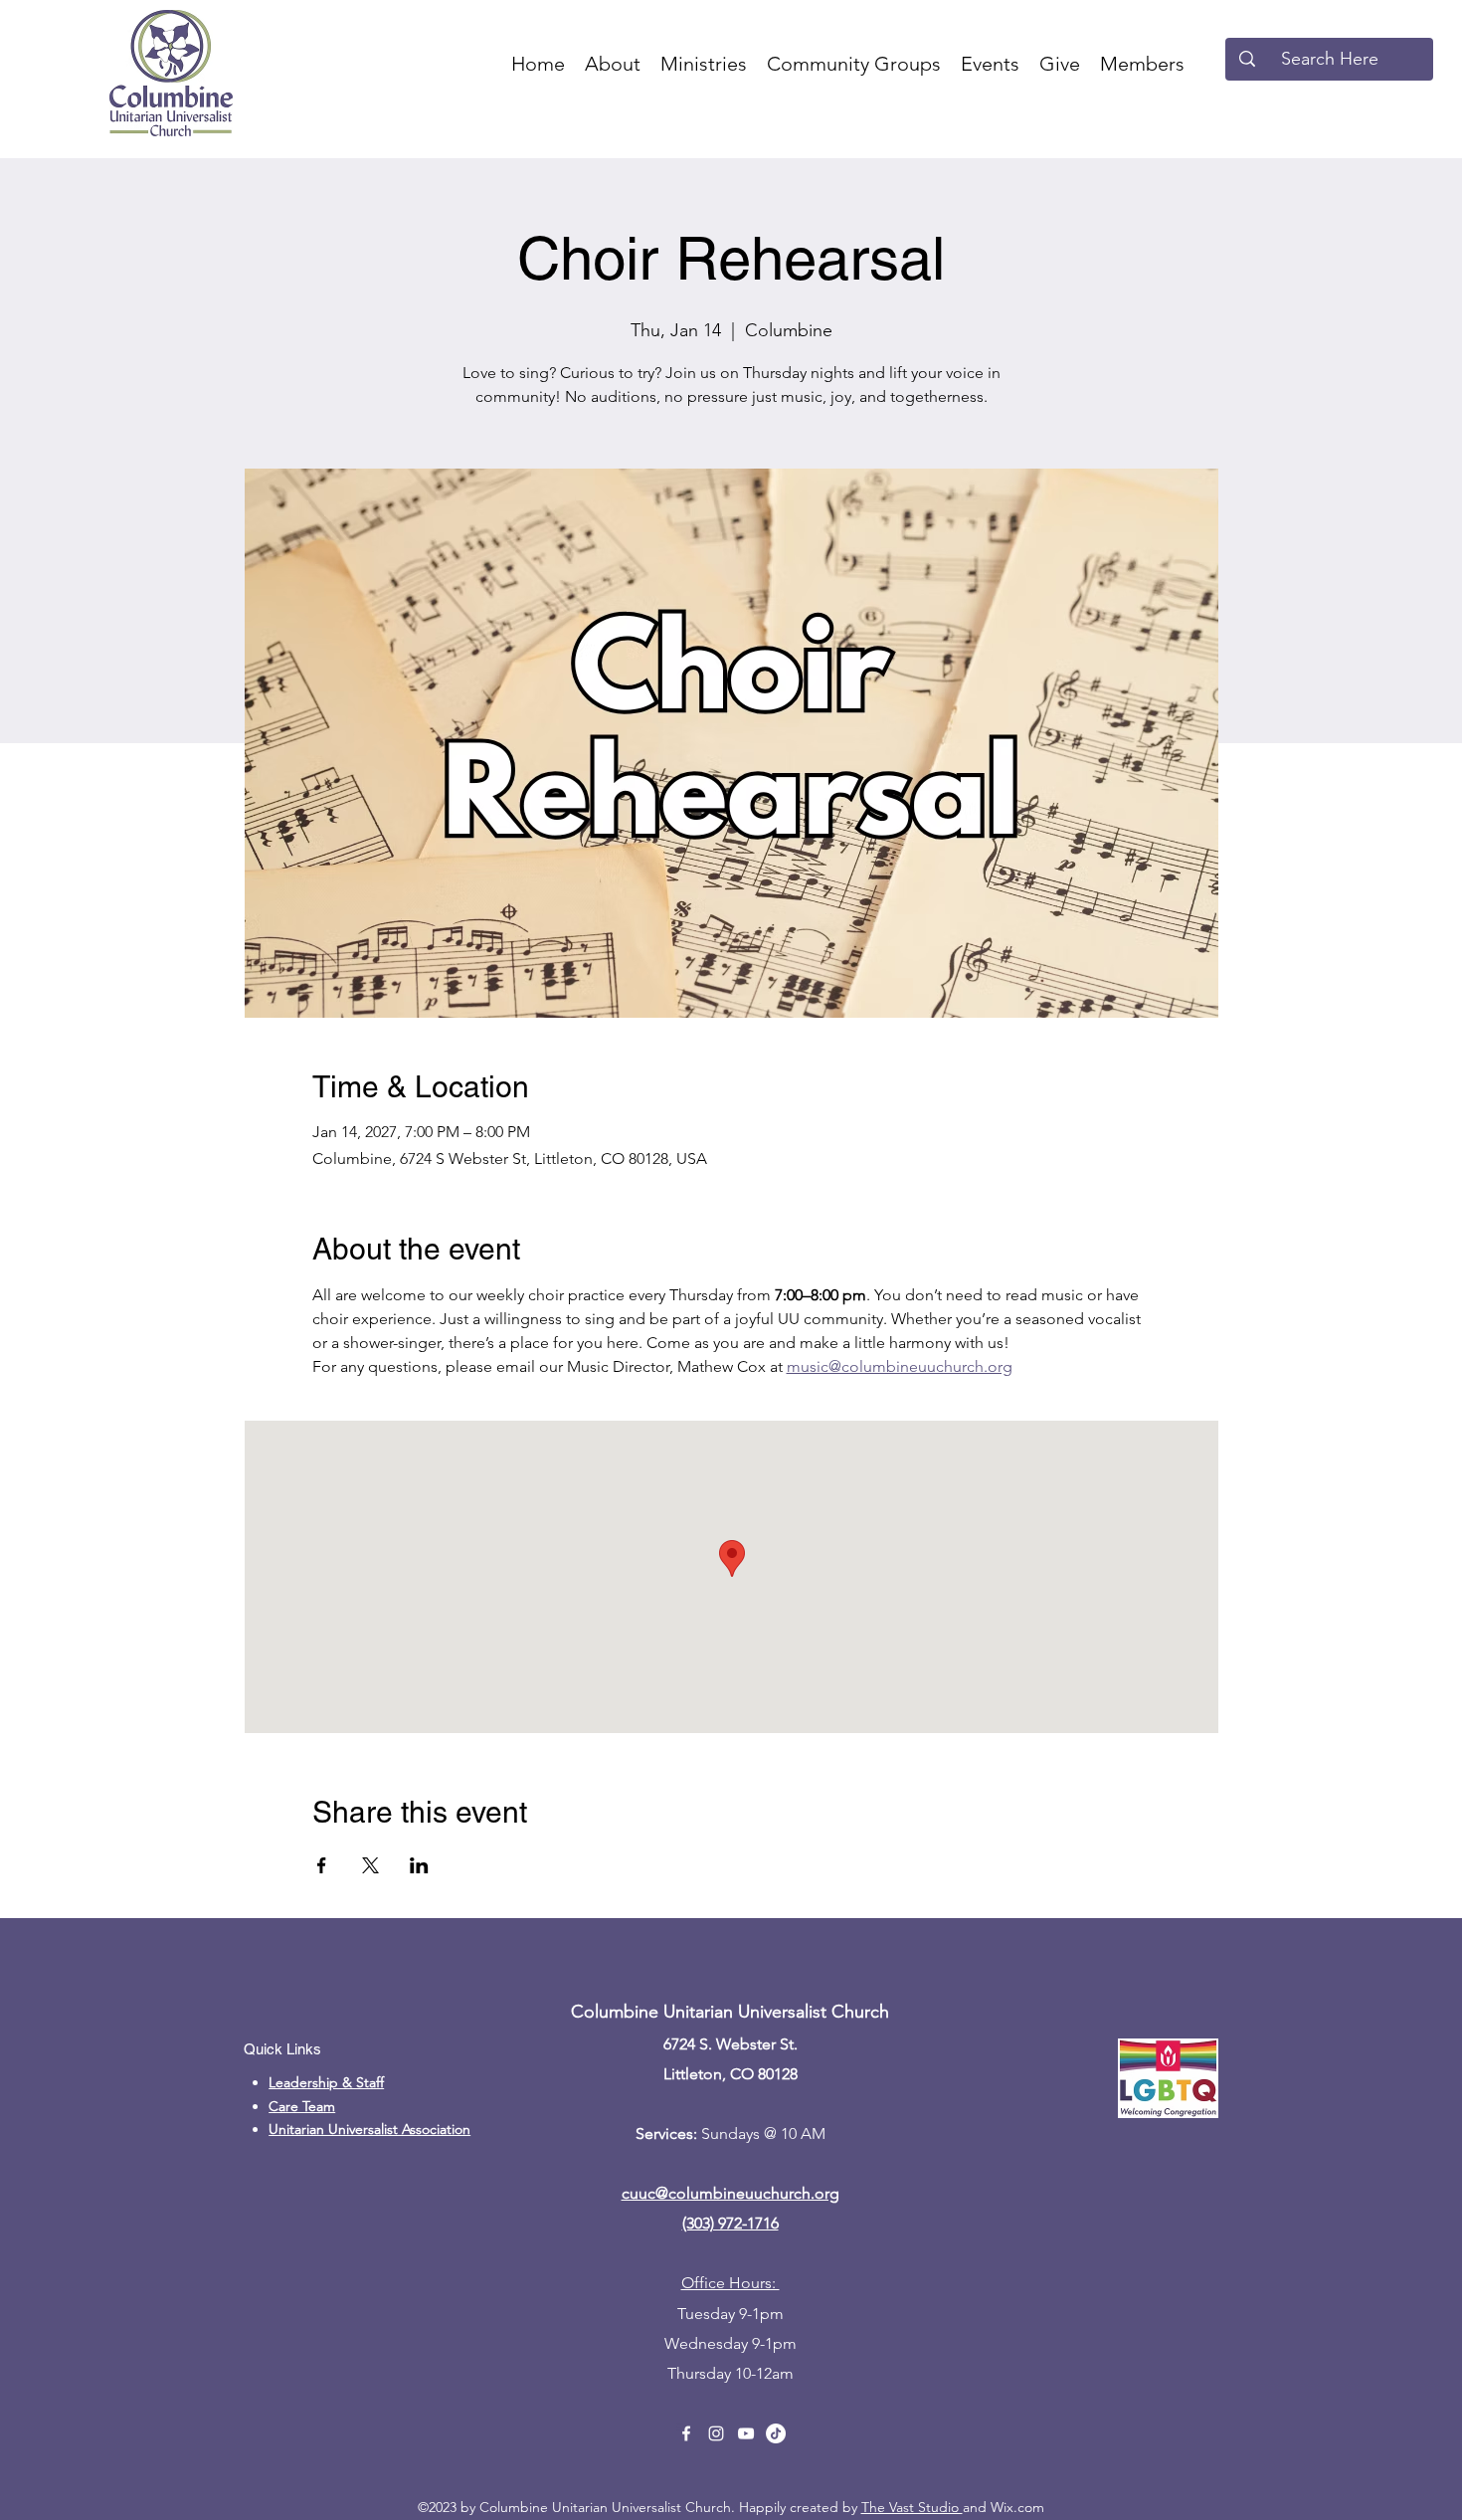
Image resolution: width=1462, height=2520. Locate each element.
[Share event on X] (370, 1865)
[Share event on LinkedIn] (419, 1865)
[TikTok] (776, 2433)
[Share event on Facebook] (322, 1865)
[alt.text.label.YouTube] (746, 2433)
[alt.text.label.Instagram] (716, 2433)
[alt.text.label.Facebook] (686, 2433)
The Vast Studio (912, 2507)
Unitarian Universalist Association (369, 2129)
